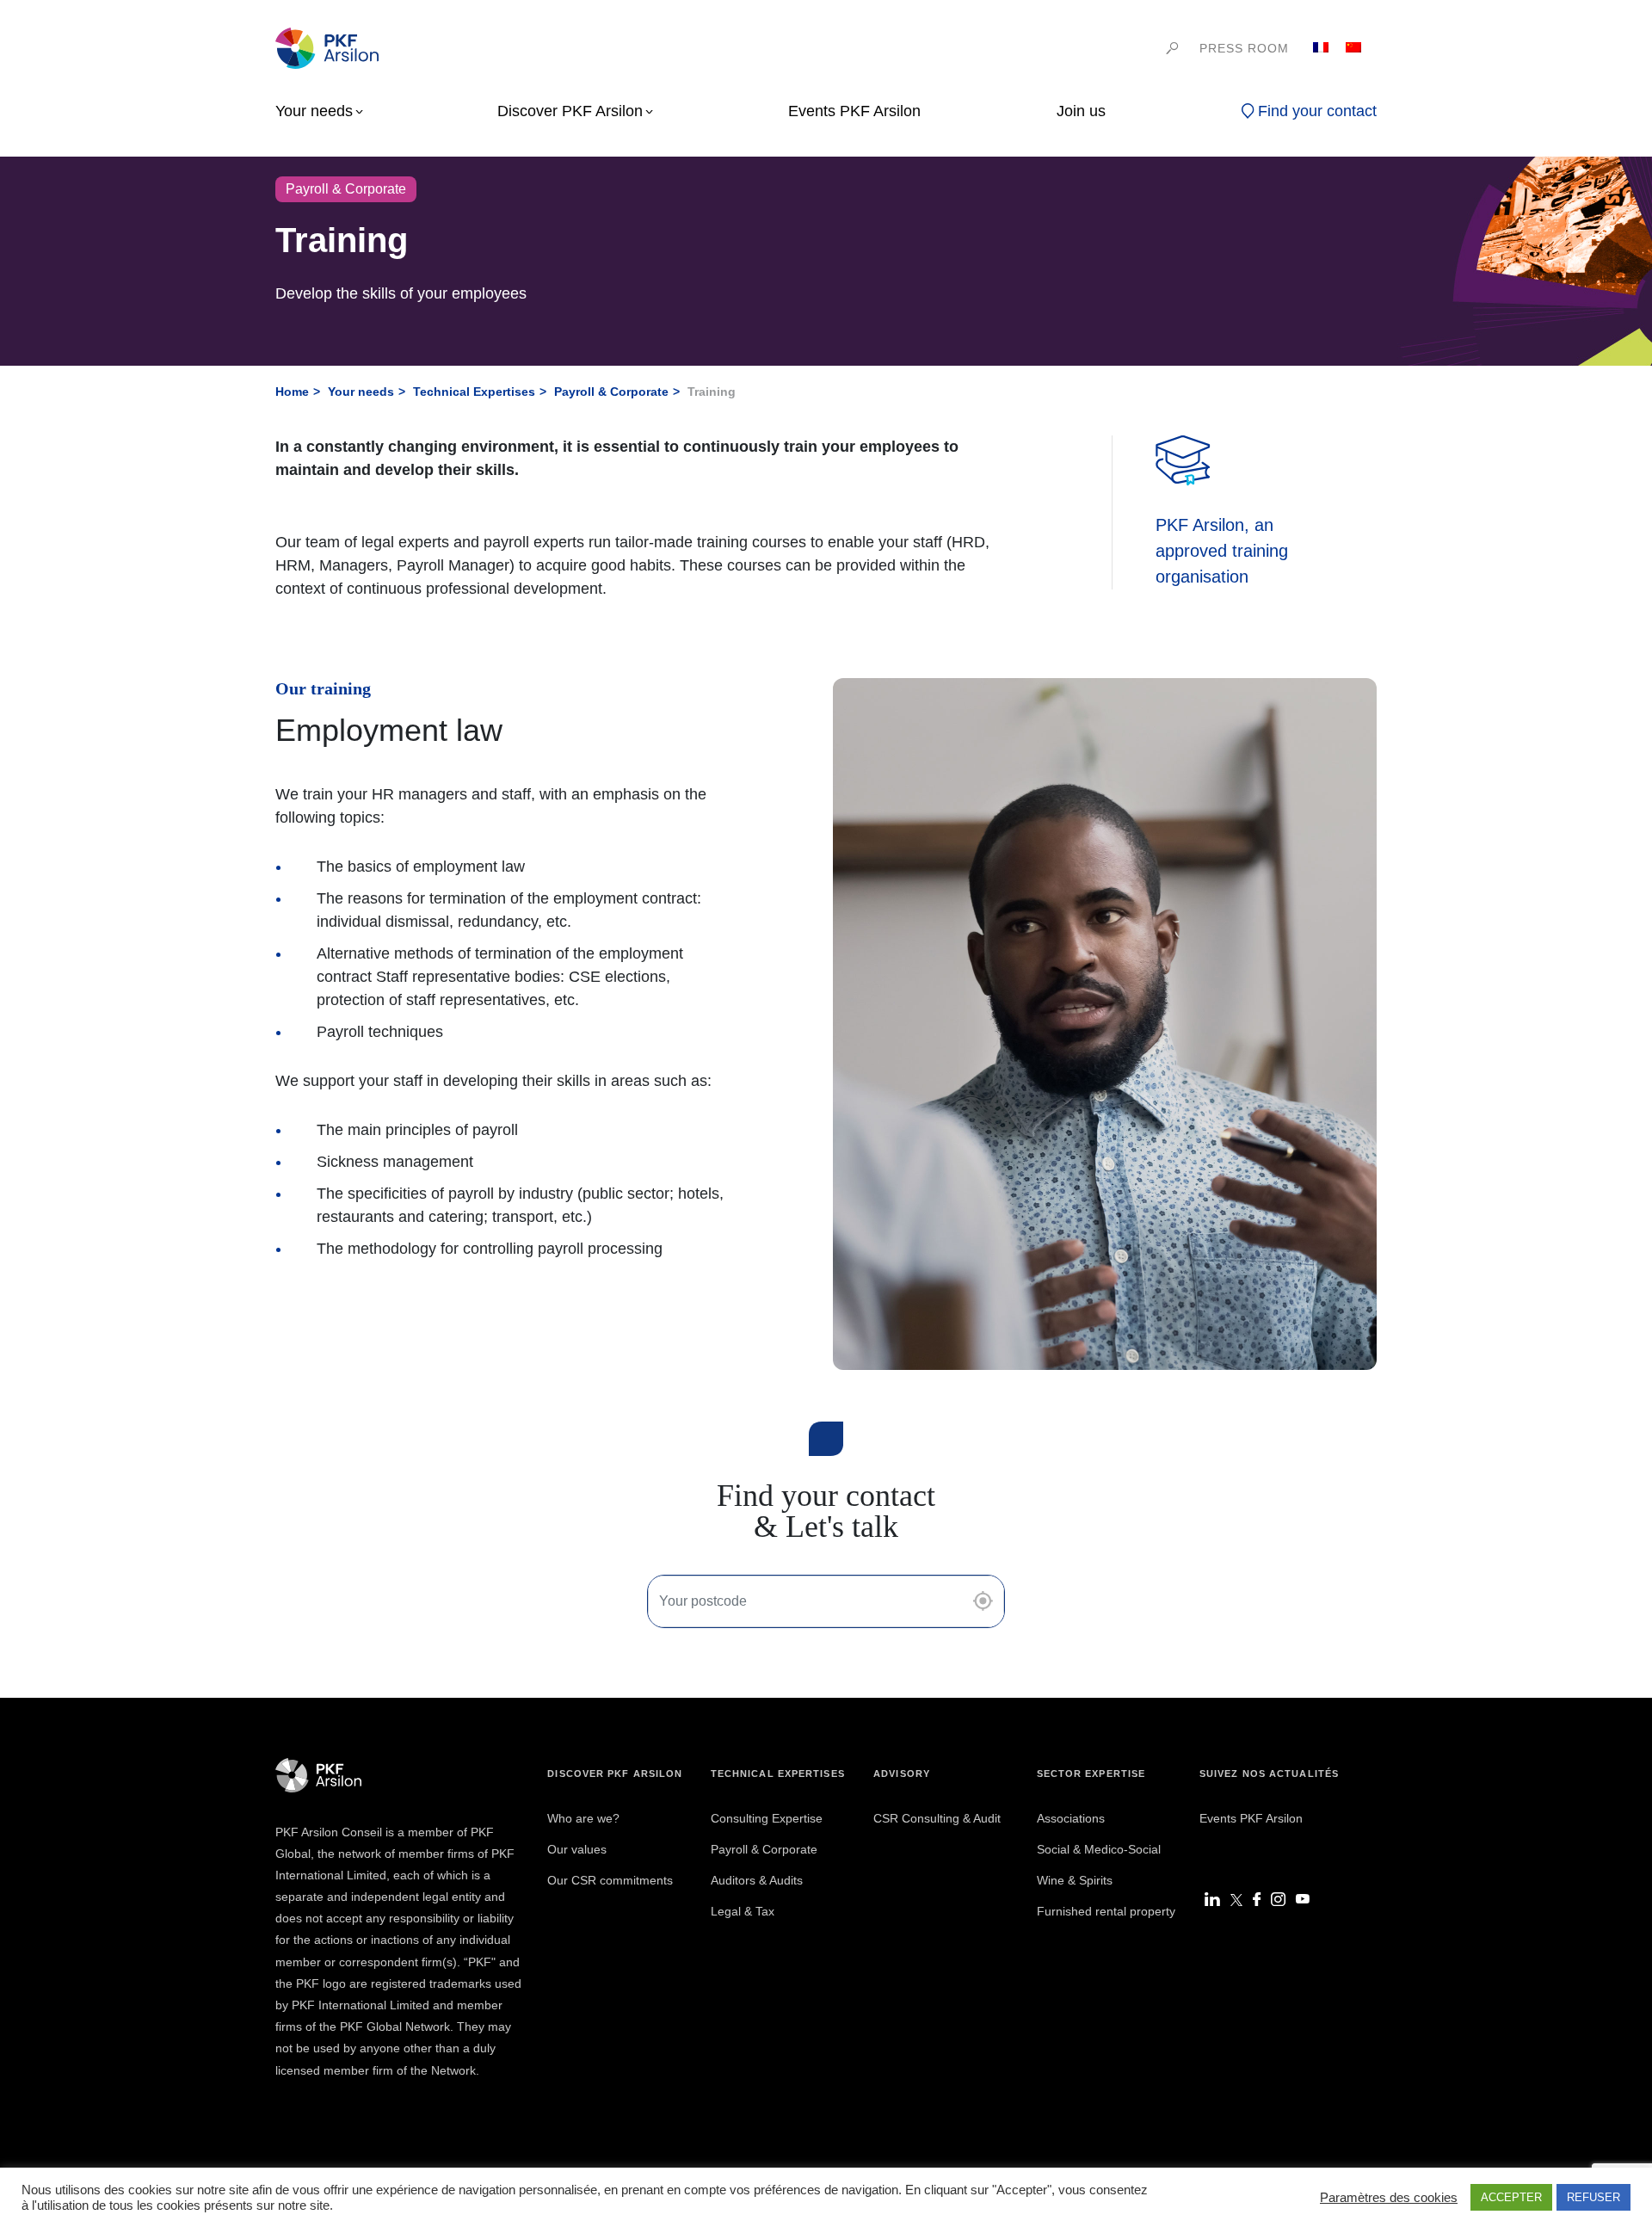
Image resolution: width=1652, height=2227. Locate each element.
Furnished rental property (1106, 1911)
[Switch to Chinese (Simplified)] (1353, 48)
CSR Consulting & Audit (937, 1818)
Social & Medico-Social (1099, 1849)
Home (292, 392)
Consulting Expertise (767, 1818)
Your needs (361, 392)
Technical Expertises (474, 392)
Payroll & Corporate (611, 392)
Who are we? (583, 1818)
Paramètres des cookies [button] (1389, 2198)
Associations (1071, 1818)
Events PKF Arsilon (1251, 1818)
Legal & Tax (743, 1911)
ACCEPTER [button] (1511, 2197)
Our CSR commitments (610, 1880)
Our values (577, 1849)
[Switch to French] (1321, 48)
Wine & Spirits (1075, 1880)
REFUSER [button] (1593, 2197)
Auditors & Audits (757, 1880)
